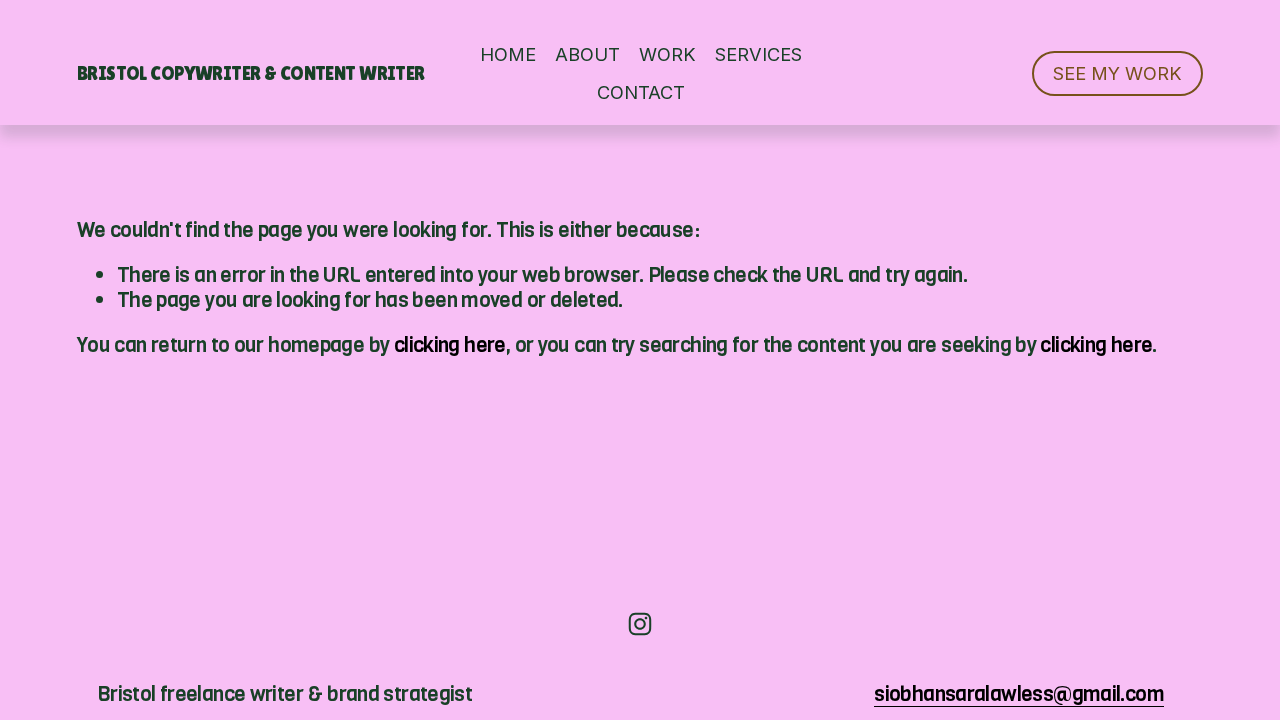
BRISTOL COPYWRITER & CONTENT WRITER (251, 73)
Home (508, 54)
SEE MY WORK (1117, 73)
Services (758, 54)
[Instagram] (640, 624)
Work (667, 54)
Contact (641, 92)
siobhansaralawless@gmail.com (1019, 694)
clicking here (450, 345)
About (587, 54)
